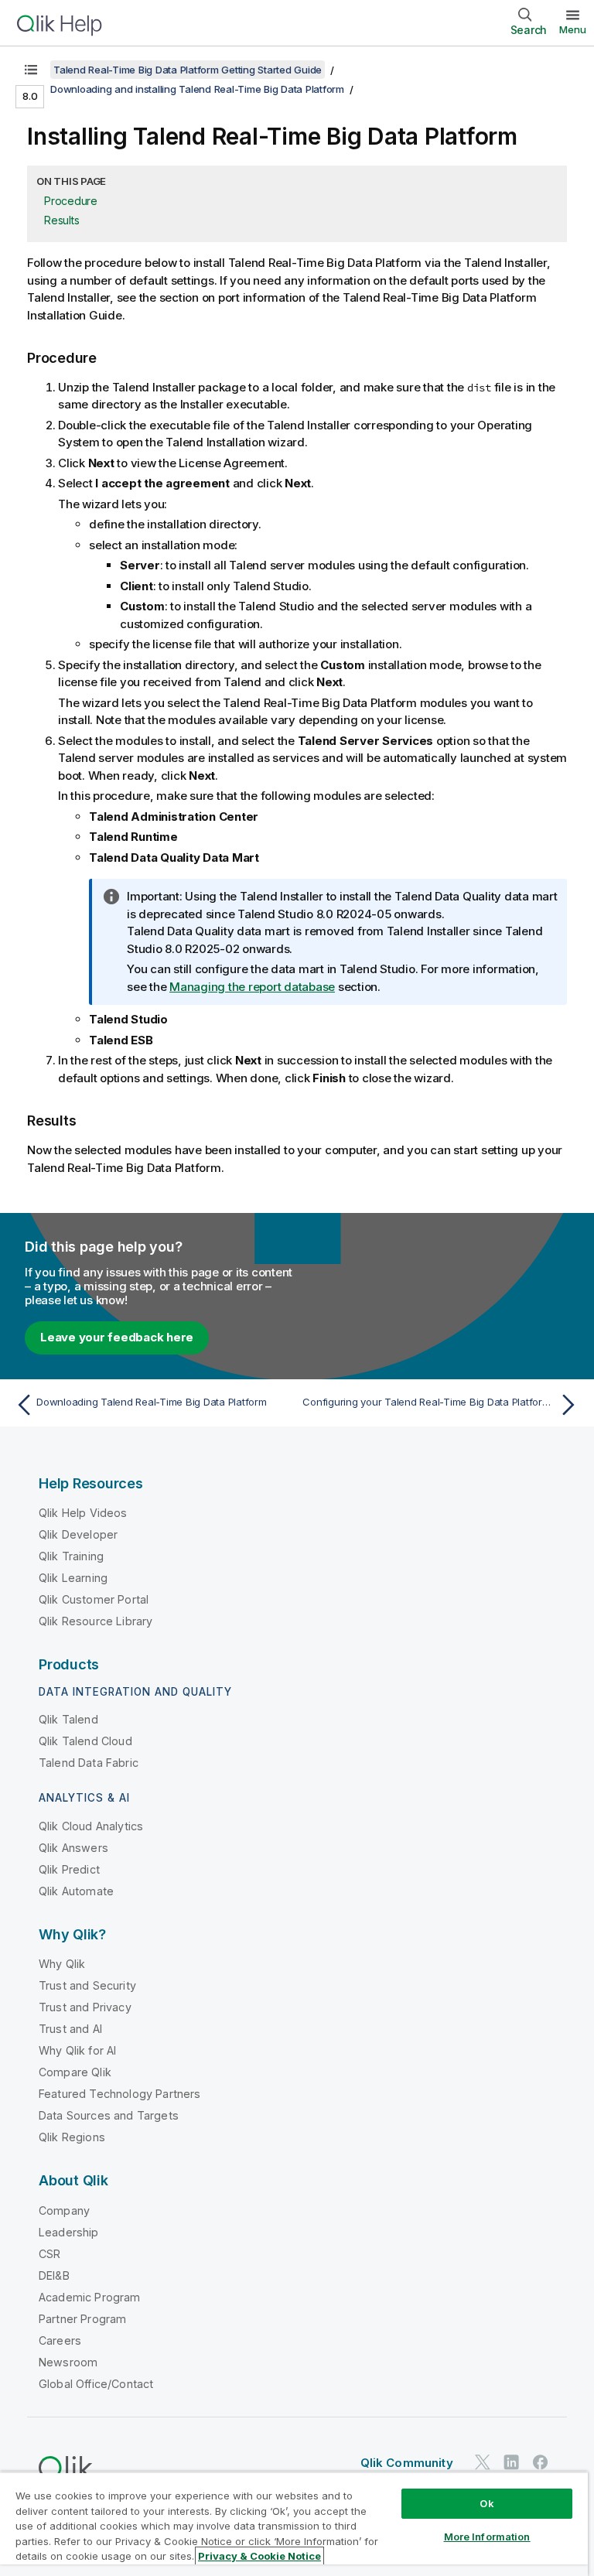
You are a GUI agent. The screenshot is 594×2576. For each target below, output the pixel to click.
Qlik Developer (78, 1534)
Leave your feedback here (117, 1337)
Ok (486, 2503)
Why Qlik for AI (77, 2050)
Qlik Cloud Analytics (91, 1826)
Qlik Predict (69, 1869)
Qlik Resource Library (96, 1621)
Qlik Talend (68, 1719)
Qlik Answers (73, 1848)
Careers (60, 2340)
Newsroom (68, 2362)
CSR (49, 2254)
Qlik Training (71, 1556)
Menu (573, 29)
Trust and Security (87, 1985)
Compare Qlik (75, 2072)
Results (61, 220)
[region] (294, 2524)
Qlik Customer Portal (94, 1599)
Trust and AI (70, 2029)
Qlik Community (407, 2463)
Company (64, 2210)
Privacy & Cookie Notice (259, 2556)
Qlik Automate (76, 1891)
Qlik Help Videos (83, 1513)
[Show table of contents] (31, 70)
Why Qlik (62, 1964)
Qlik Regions (72, 2137)
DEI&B (54, 2275)
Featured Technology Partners (119, 2094)
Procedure (71, 201)
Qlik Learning (73, 1578)
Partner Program (82, 2319)
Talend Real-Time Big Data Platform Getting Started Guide (188, 70)
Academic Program (90, 2297)
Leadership (69, 2232)
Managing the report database (252, 987)
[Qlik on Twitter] (483, 2462)
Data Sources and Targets (109, 2115)
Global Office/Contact (96, 2384)
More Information (487, 2537)
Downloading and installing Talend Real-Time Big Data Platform (197, 89)
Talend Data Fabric (89, 1763)
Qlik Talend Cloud (85, 1741)
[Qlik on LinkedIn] (511, 2462)
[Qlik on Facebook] (541, 2462)
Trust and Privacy (85, 2007)
